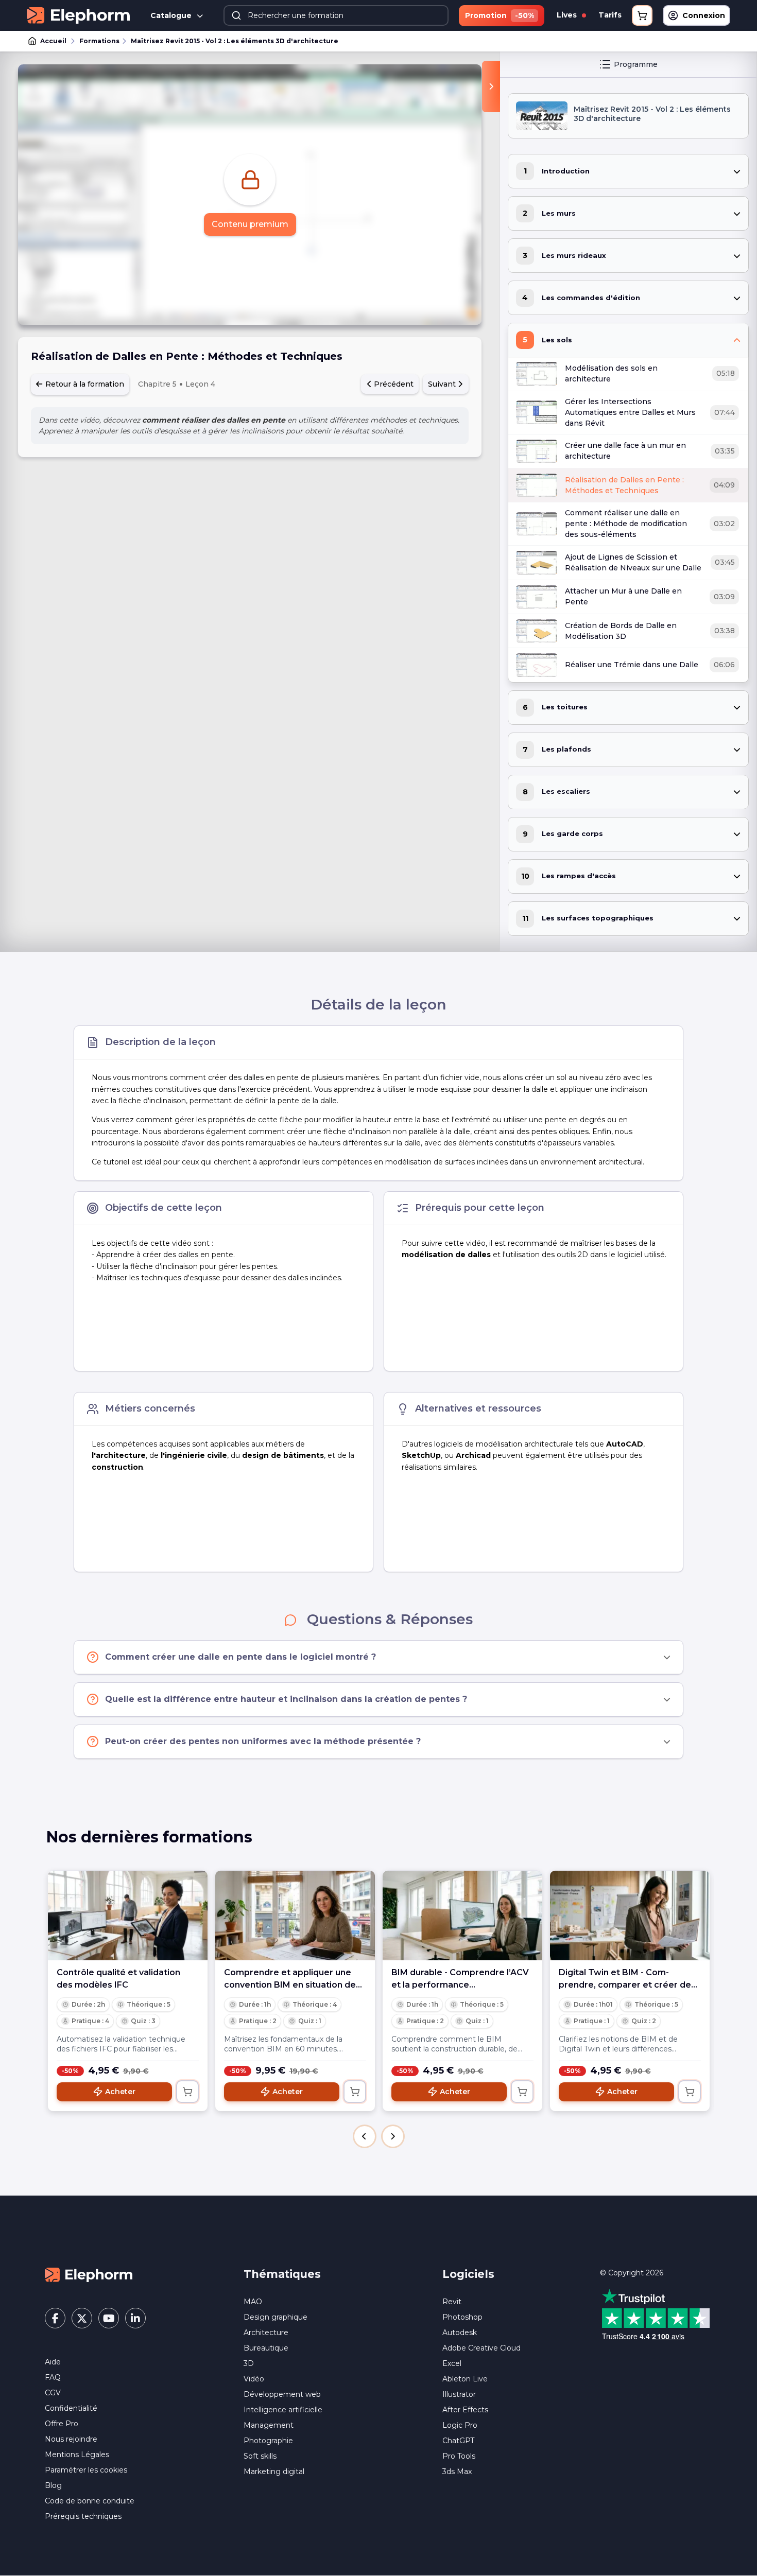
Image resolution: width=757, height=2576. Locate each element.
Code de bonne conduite (90, 2501)
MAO (253, 2302)
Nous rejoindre (71, 2439)
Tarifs (610, 15)
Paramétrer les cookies (86, 2470)
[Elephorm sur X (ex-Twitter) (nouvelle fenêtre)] (82, 2318)
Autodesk (460, 2333)
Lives (568, 15)
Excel (452, 2363)
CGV (53, 2393)
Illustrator (459, 2394)
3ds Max (457, 2471)
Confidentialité (71, 2408)
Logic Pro (460, 2425)
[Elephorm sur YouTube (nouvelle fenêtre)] (109, 2318)
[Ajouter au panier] (187, 2092)
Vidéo (254, 2379)
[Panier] (642, 15)
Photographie (268, 2441)
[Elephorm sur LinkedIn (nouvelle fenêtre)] (135, 2318)
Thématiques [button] (282, 2274)
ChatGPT (458, 2441)
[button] (365, 2136)
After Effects (465, 2410)
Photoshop (462, 2317)
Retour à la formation (84, 384)
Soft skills (260, 2456)
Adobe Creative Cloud (481, 2348)
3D (249, 2363)
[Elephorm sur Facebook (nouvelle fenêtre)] (55, 2318)
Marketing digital (274, 2471)
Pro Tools (459, 2456)
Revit (452, 2302)
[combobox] (336, 15)
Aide (53, 2362)
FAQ (53, 2377)
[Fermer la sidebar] (491, 86)
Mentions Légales (77, 2455)
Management (269, 2425)
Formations (99, 41)
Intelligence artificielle (283, 2410)
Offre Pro (62, 2424)
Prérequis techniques (83, 2516)
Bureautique (266, 2348)
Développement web (282, 2394)
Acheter (120, 2092)
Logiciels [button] (468, 2274)
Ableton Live (465, 2379)
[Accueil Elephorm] (89, 2274)
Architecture (266, 2333)
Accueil (53, 41)
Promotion (500, 15)
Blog (53, 2485)
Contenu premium (250, 224)
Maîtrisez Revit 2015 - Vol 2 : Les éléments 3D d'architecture (235, 41)
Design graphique (276, 2317)
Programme (636, 64)
